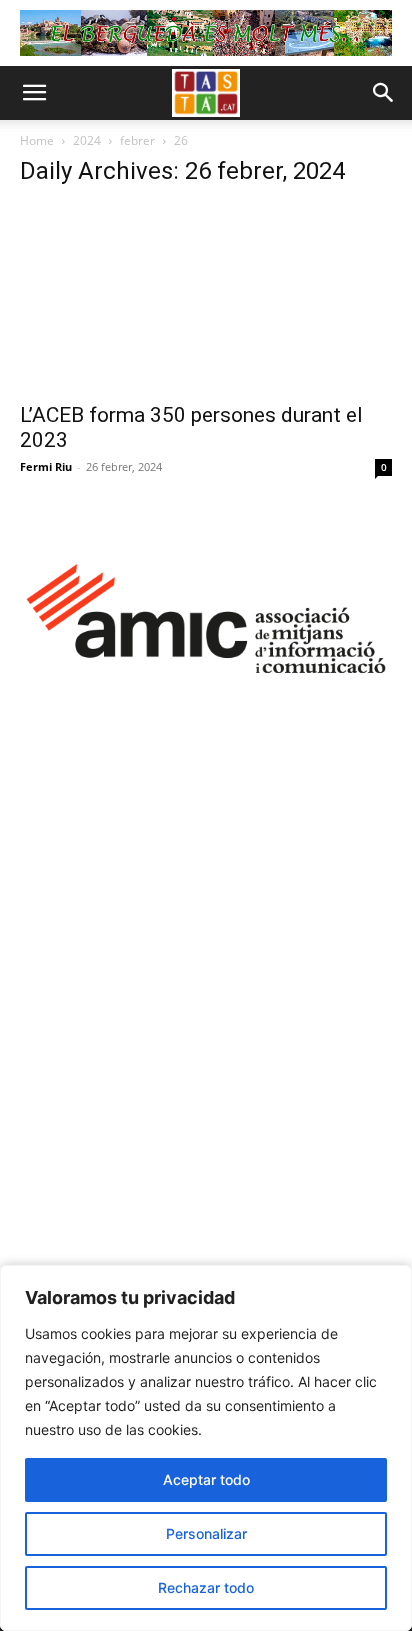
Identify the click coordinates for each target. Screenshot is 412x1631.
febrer (137, 140)
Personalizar (206, 1533)
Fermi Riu (46, 466)
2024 (87, 140)
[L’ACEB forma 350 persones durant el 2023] (206, 298)
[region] (206, 1448)
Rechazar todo (206, 1587)
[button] (34, 93)
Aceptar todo (206, 1479)
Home (37, 140)
